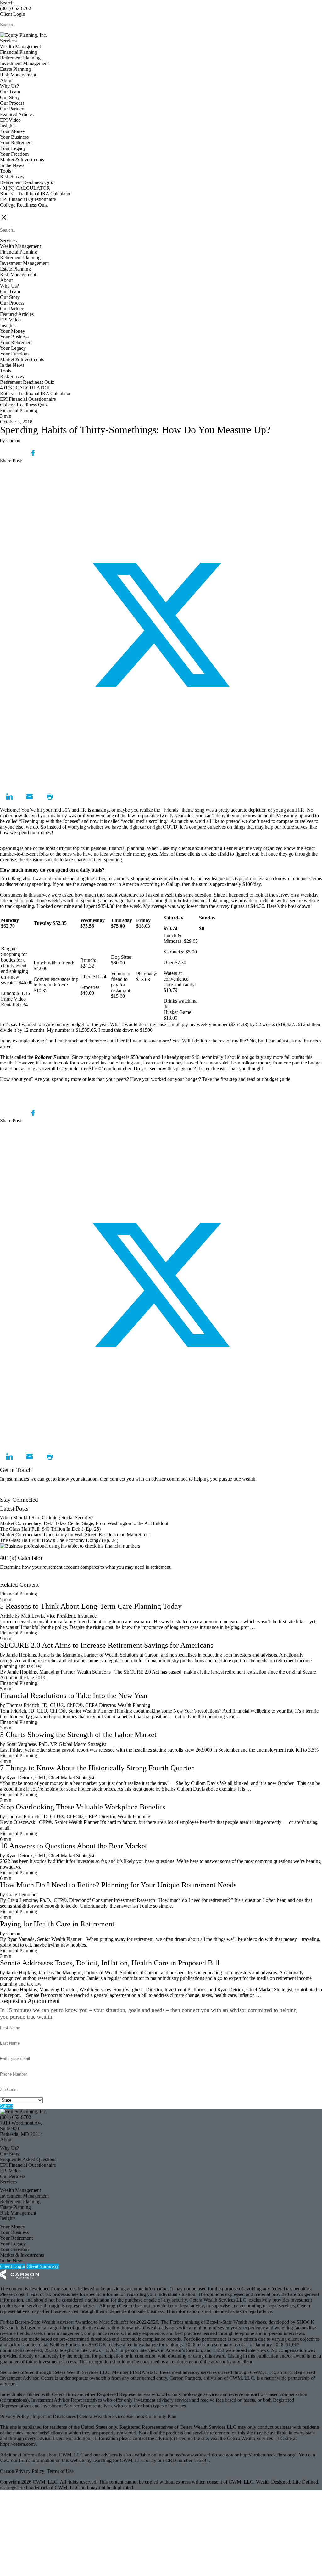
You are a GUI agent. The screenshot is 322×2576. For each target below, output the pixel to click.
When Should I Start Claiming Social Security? (47, 1518)
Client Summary (43, 2266)
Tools (6, 171)
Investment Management (24, 63)
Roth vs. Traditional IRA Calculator (35, 194)
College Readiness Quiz (24, 205)
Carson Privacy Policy (22, 2471)
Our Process (12, 103)
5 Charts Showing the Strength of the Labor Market (78, 1735)
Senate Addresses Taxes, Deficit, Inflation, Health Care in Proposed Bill (110, 1963)
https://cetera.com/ (18, 2444)
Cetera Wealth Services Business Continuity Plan (127, 2416)
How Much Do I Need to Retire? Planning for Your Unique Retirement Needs (118, 1885)
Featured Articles (17, 114)
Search (7, 3)
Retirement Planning (20, 58)
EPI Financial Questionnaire (28, 199)
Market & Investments (22, 160)
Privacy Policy (15, 2416)
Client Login (13, 14)
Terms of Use (60, 2471)
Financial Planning (19, 52)
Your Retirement (16, 143)
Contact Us (11, 1494)
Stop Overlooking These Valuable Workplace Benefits (83, 1807)
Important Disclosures (55, 2416)
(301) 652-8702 (16, 8)
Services (8, 41)
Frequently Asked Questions (28, 2159)
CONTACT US (16, 211)
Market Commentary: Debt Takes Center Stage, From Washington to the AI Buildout (84, 1523)
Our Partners (13, 109)
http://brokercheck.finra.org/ (268, 2455)
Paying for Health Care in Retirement (57, 1924)
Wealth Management (20, 46)
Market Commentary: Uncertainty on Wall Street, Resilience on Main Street (75, 1535)
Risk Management (18, 75)
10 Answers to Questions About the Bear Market (74, 1846)
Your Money (13, 131)
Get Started (11, 1579)
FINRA (138, 2372)
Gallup (173, 884)
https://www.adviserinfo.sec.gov (202, 2455)
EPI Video (10, 120)
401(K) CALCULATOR (25, 188)
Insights (8, 126)
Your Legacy (13, 148)
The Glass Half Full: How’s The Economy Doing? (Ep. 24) (59, 1540)
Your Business (14, 137)
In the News (12, 165)
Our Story (10, 97)
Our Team (10, 92)
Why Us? (9, 86)
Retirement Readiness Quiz (27, 182)
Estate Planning (15, 69)
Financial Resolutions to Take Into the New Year (74, 1696)
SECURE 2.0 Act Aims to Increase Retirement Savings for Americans (107, 1645)
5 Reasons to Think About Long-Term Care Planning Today (91, 1606)
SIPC (152, 2372)
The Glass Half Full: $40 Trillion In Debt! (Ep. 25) (50, 1529)
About (6, 80)
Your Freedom (14, 154)
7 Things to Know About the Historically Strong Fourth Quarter (97, 1768)
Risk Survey (12, 177)
